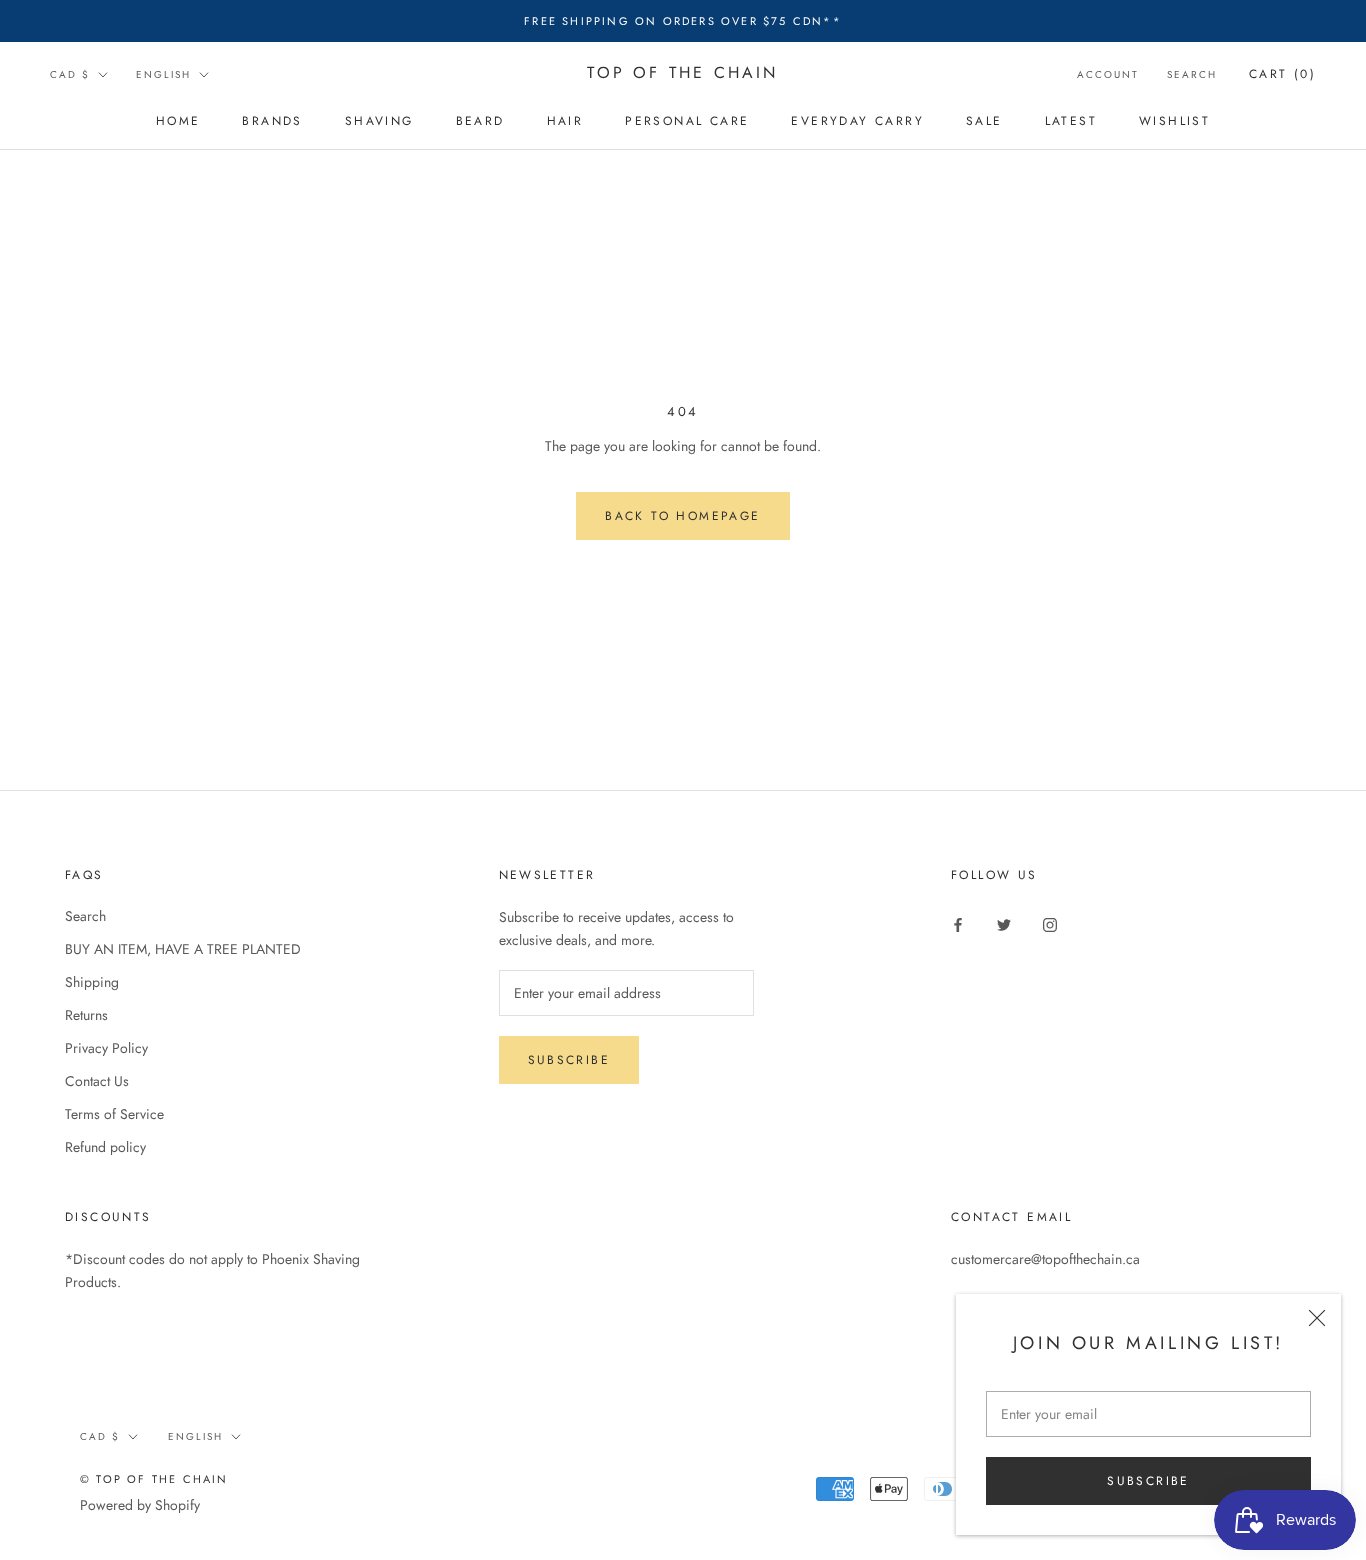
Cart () (1282, 74)
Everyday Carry (857, 121)
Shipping (92, 982)
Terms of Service (114, 1114)
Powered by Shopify (140, 1505)
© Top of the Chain (154, 1479)
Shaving (379, 121)
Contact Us (97, 1081)
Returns (86, 1015)
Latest (1071, 121)
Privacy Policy (106, 1048)
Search (1192, 74)
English (163, 74)
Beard (480, 121)
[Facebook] (958, 923)
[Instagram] (1050, 923)
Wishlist (1174, 121)
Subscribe (1148, 1481)
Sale (984, 121)
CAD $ (70, 74)
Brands (272, 121)
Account (1108, 74)
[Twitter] (1004, 923)
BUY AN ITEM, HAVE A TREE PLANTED (183, 949)
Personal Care (687, 121)
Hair (565, 121)
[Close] (1317, 1318)
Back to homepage (682, 516)
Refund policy (105, 1147)
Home (178, 121)
